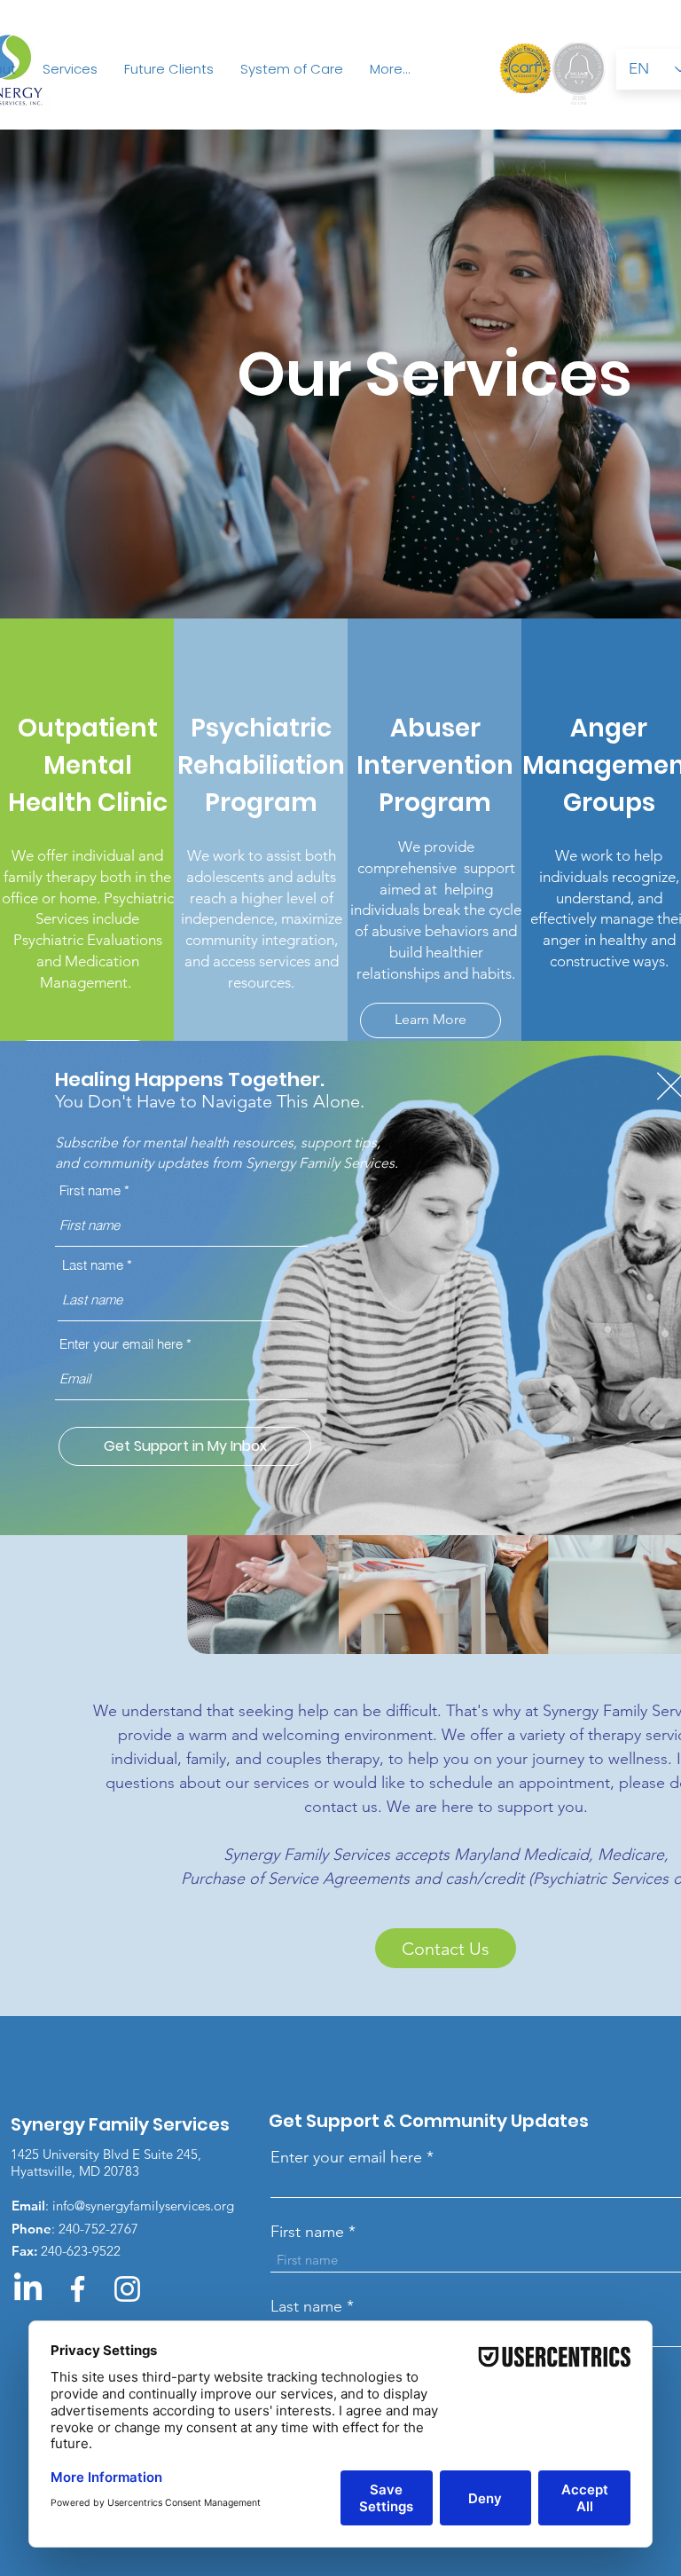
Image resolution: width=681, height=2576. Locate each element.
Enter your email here (121, 1344)
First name (90, 1190)
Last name (93, 1265)
